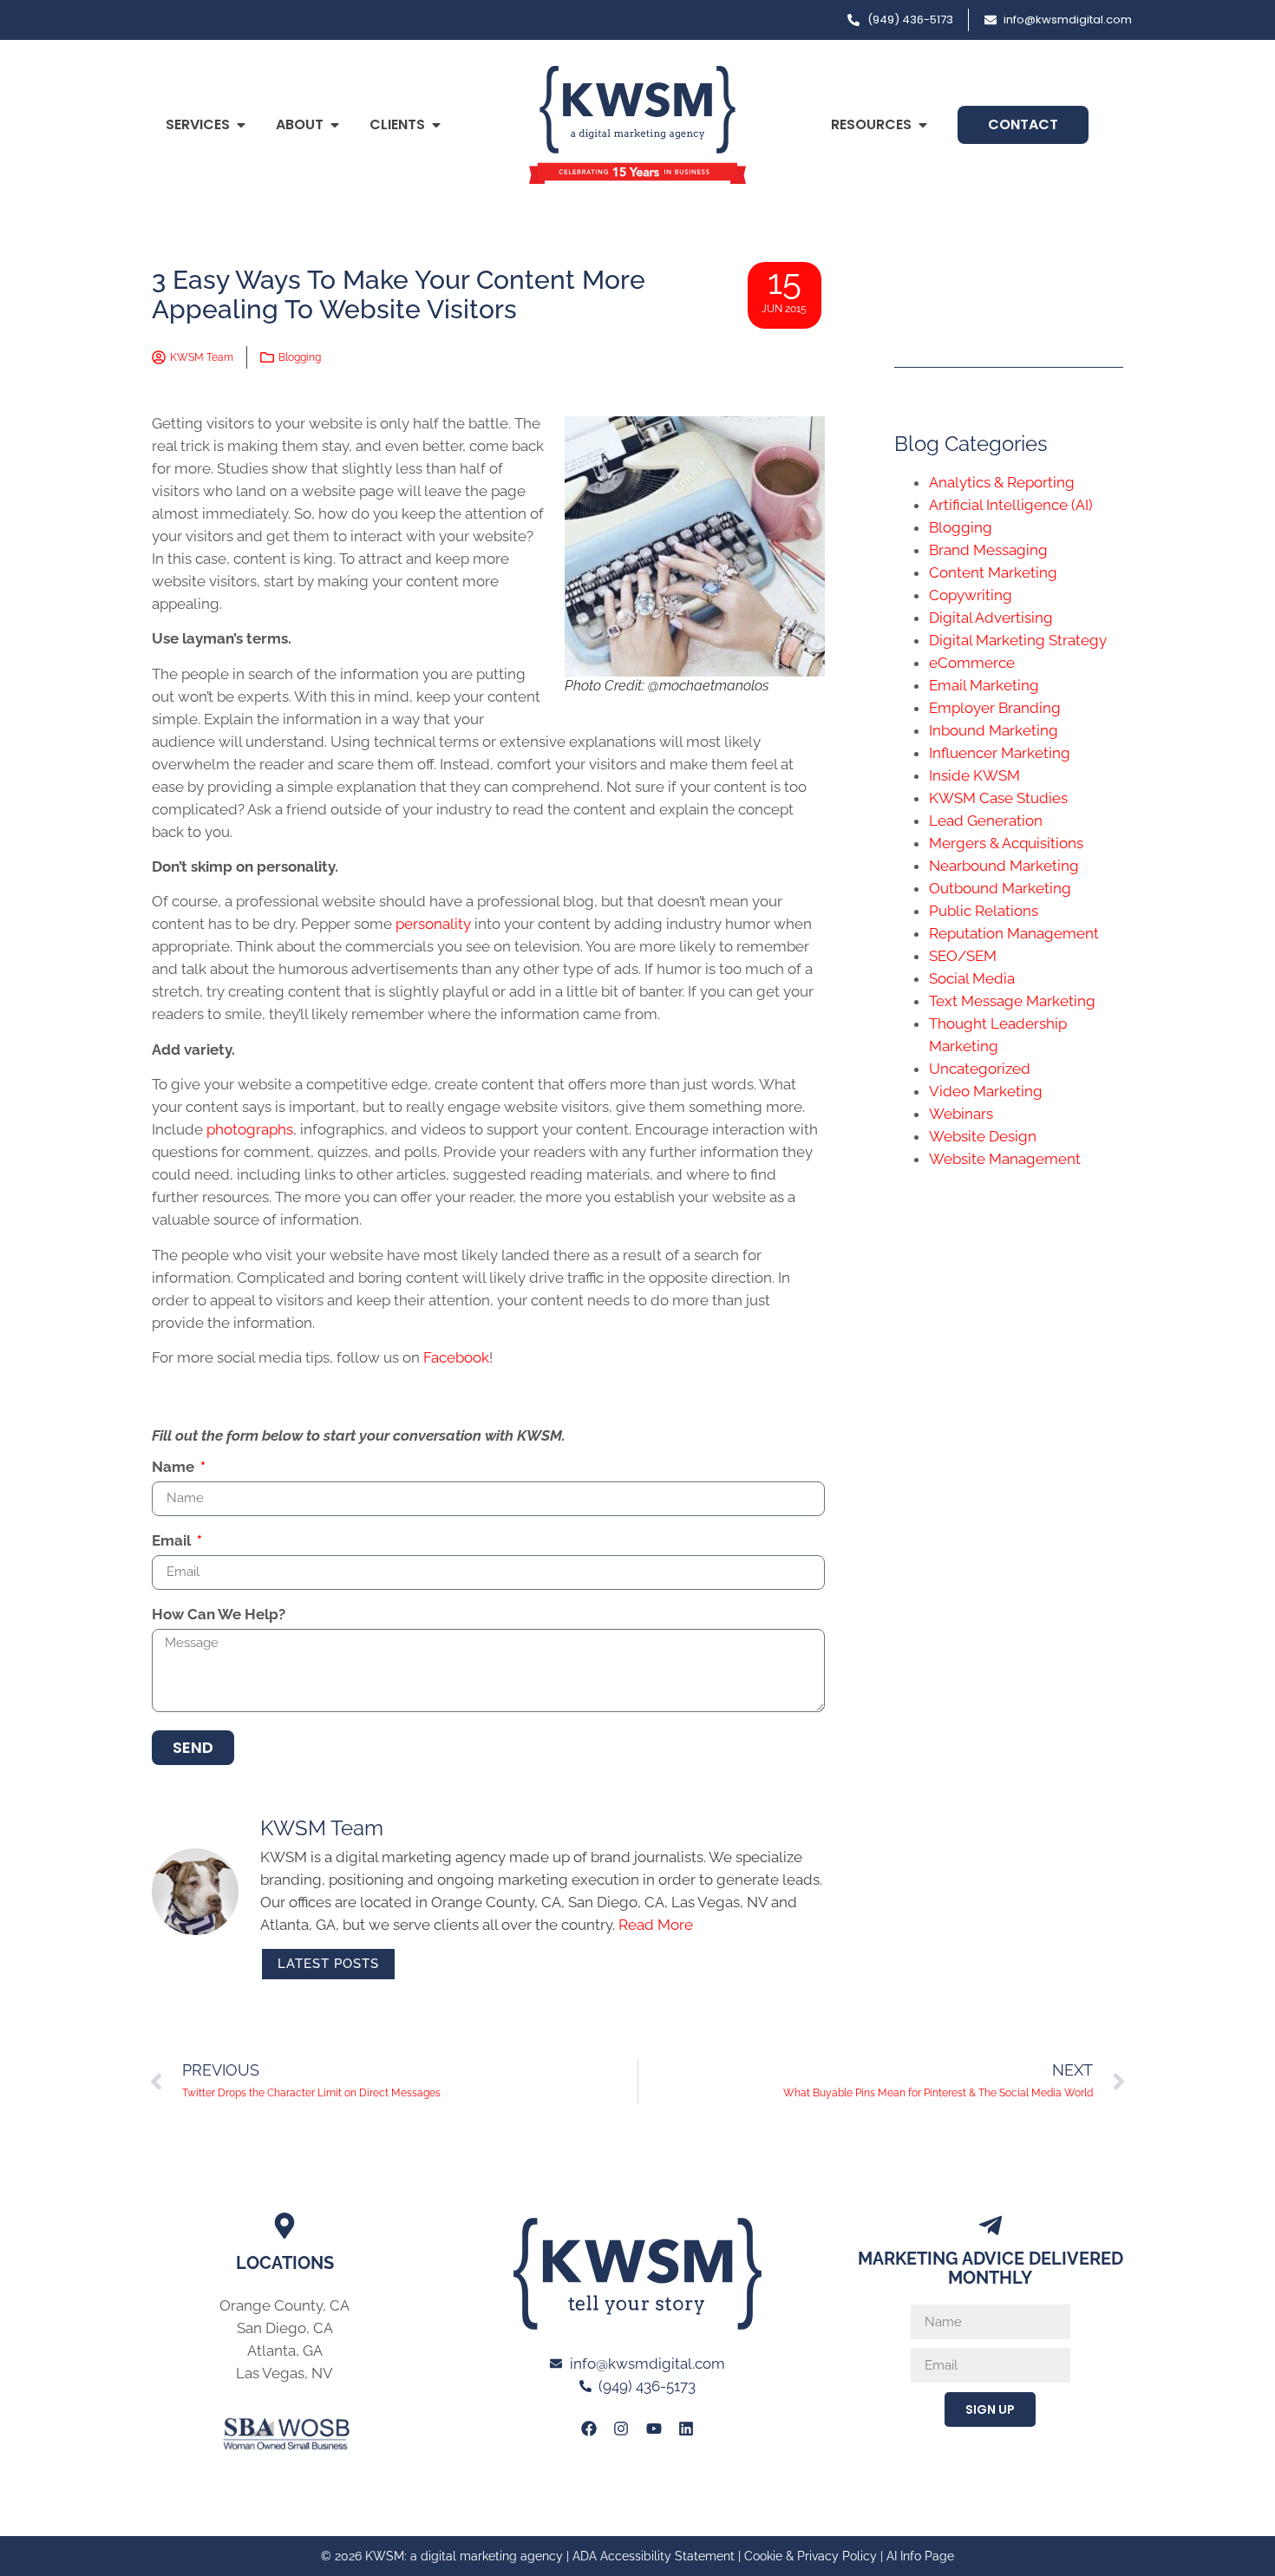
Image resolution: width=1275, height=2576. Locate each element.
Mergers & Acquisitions (1006, 843)
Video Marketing (986, 1091)
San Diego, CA (285, 2328)
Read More (656, 1925)
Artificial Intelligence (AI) (1011, 505)
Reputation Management (1014, 933)
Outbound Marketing (1000, 888)
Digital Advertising (991, 618)
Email (173, 1541)
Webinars (961, 1114)
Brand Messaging (988, 550)
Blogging (300, 357)
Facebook (456, 1357)
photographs (250, 1129)
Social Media (972, 978)
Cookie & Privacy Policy (811, 2556)
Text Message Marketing (1012, 1001)
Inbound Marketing (994, 730)
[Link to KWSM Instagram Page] (621, 2429)
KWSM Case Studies (998, 798)
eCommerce (972, 663)
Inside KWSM (974, 775)
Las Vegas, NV (284, 2373)
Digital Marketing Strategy (1018, 640)
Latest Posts (328, 1964)
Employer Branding (995, 708)
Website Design (983, 1136)
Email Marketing (984, 685)
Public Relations (984, 911)
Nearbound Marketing (1004, 866)
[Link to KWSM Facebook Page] (589, 2429)
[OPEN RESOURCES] (923, 125)
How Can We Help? (219, 1615)
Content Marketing (993, 572)
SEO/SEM (963, 956)
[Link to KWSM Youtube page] (654, 2429)
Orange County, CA (284, 2305)
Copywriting (971, 595)
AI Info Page (920, 2556)
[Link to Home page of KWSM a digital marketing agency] (637, 125)
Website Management (1005, 1159)
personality (433, 924)
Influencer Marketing (1000, 753)
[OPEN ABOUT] (335, 125)
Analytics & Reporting (1002, 482)
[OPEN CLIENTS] (436, 125)
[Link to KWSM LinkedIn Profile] (686, 2429)
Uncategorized (980, 1069)
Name (175, 1468)
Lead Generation (986, 821)
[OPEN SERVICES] (241, 125)
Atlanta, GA (285, 2350)
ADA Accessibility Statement (654, 2556)
